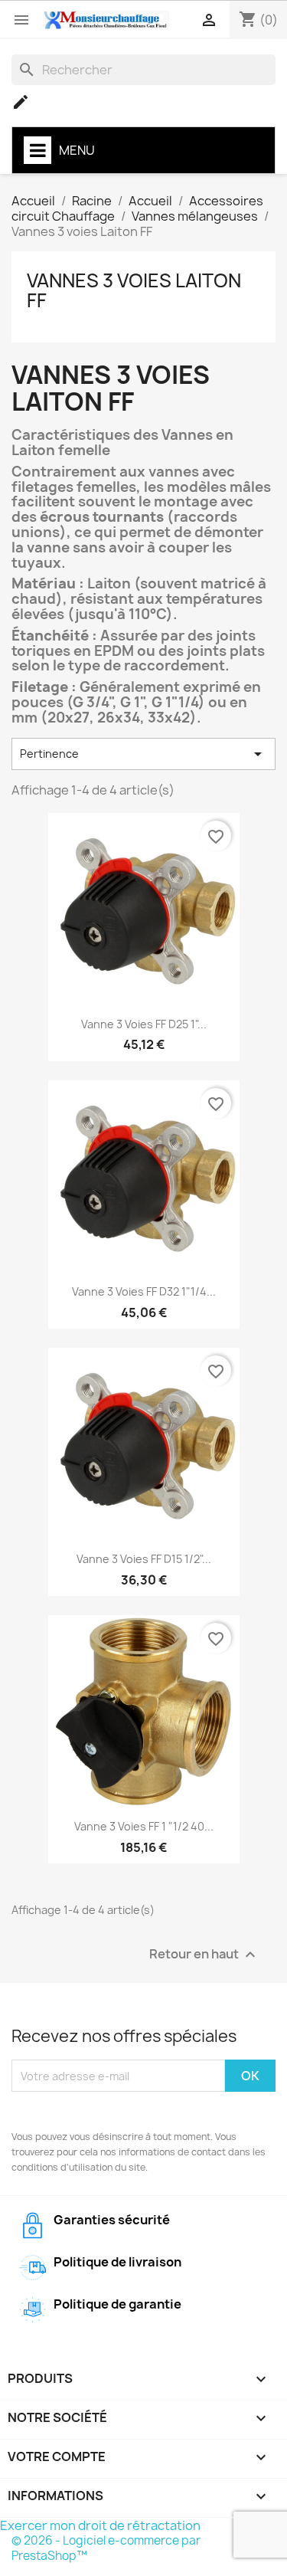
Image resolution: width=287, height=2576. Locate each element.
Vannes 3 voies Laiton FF (134, 290)
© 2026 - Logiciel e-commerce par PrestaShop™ (106, 2548)
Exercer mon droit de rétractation (100, 2525)
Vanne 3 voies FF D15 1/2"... (144, 1559)
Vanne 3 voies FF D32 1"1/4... (144, 1291)
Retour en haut (204, 1955)
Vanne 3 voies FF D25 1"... (144, 1024)
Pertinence (143, 754)
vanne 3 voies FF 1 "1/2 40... (144, 1826)
